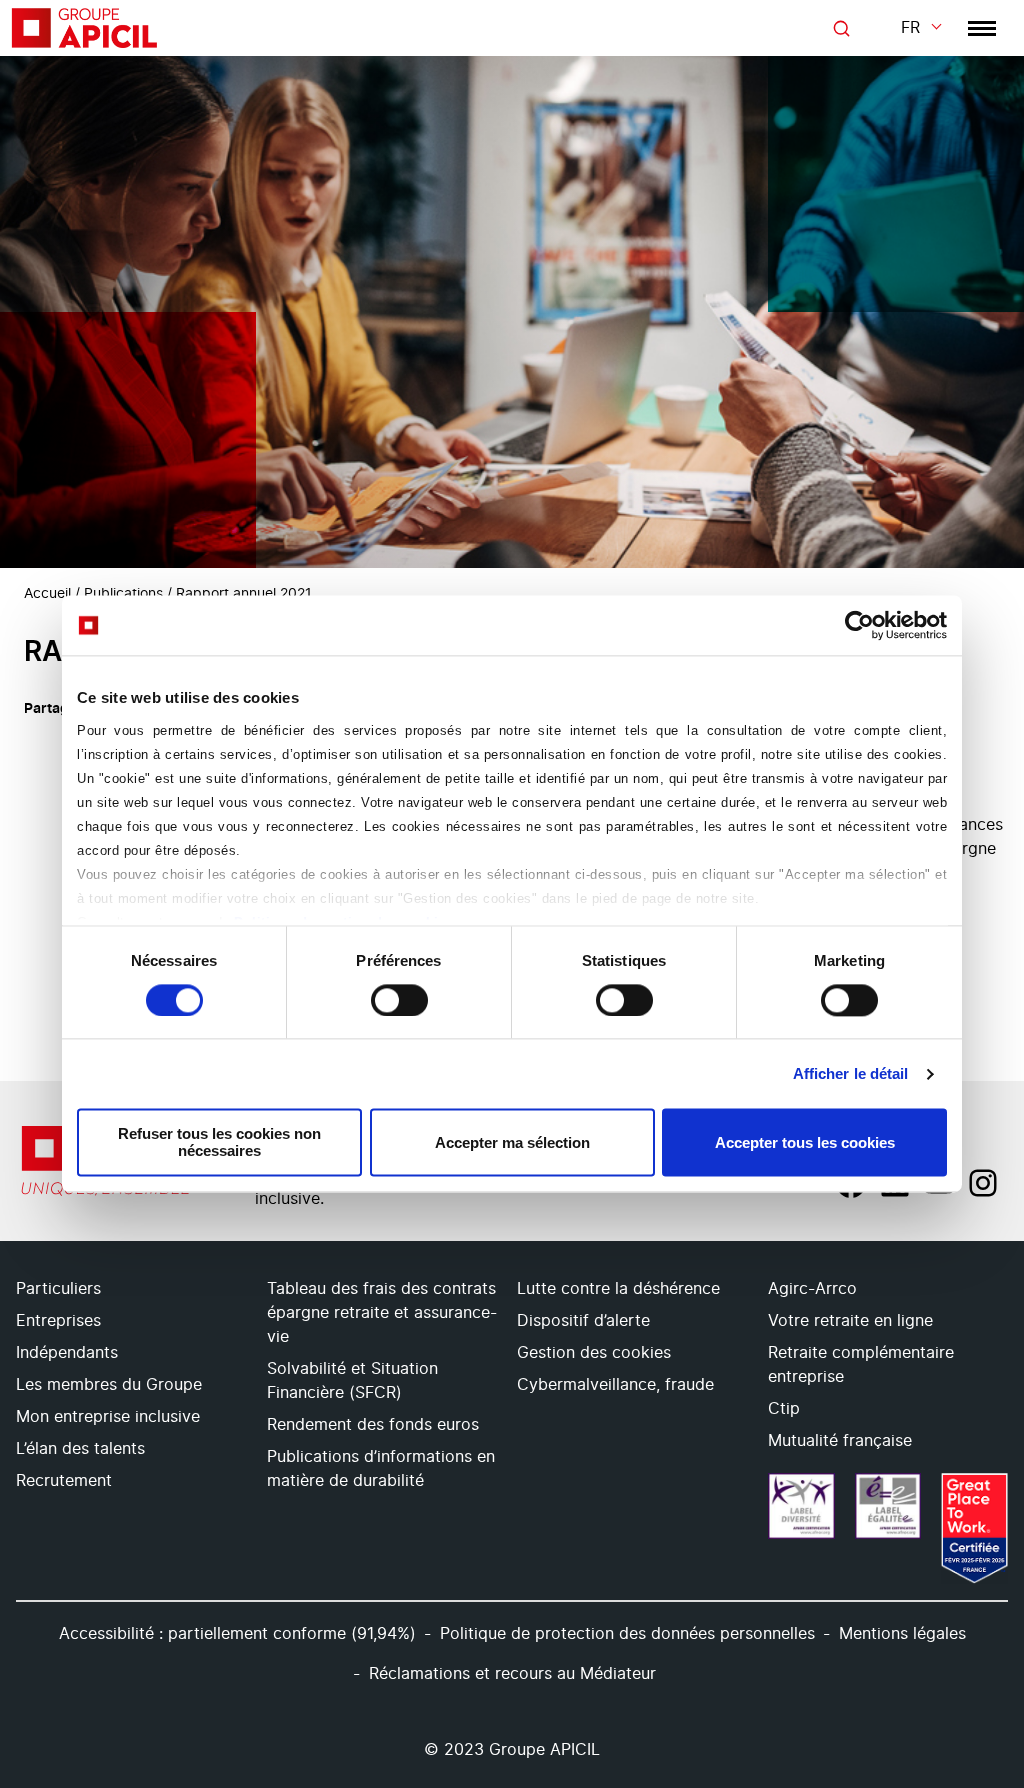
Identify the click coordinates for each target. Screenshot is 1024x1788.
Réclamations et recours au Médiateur (512, 1674)
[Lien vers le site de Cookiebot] (859, 625)
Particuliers (58, 1289)
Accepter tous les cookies (805, 1142)
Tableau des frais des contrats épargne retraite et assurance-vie (382, 1313)
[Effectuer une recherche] (841, 28)
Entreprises (58, 1321)
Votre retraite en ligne (850, 1321)
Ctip (784, 1409)
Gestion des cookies (594, 1353)
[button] (984, 1605)
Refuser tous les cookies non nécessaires (219, 1143)
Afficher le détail (851, 1073)
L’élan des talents (80, 1449)
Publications (123, 594)
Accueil (47, 594)
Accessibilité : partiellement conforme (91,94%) (237, 1634)
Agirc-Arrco (812, 1289)
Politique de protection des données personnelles (627, 1634)
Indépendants (67, 1353)
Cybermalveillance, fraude (615, 1385)
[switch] (399, 1000)
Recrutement (64, 1481)
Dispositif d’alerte (583, 1321)
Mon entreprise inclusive (108, 1417)
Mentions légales (902, 1634)
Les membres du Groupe (109, 1385)
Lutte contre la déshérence (618, 1289)
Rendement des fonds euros (373, 1425)
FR (910, 28)
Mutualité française (840, 1441)
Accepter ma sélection (512, 1142)
